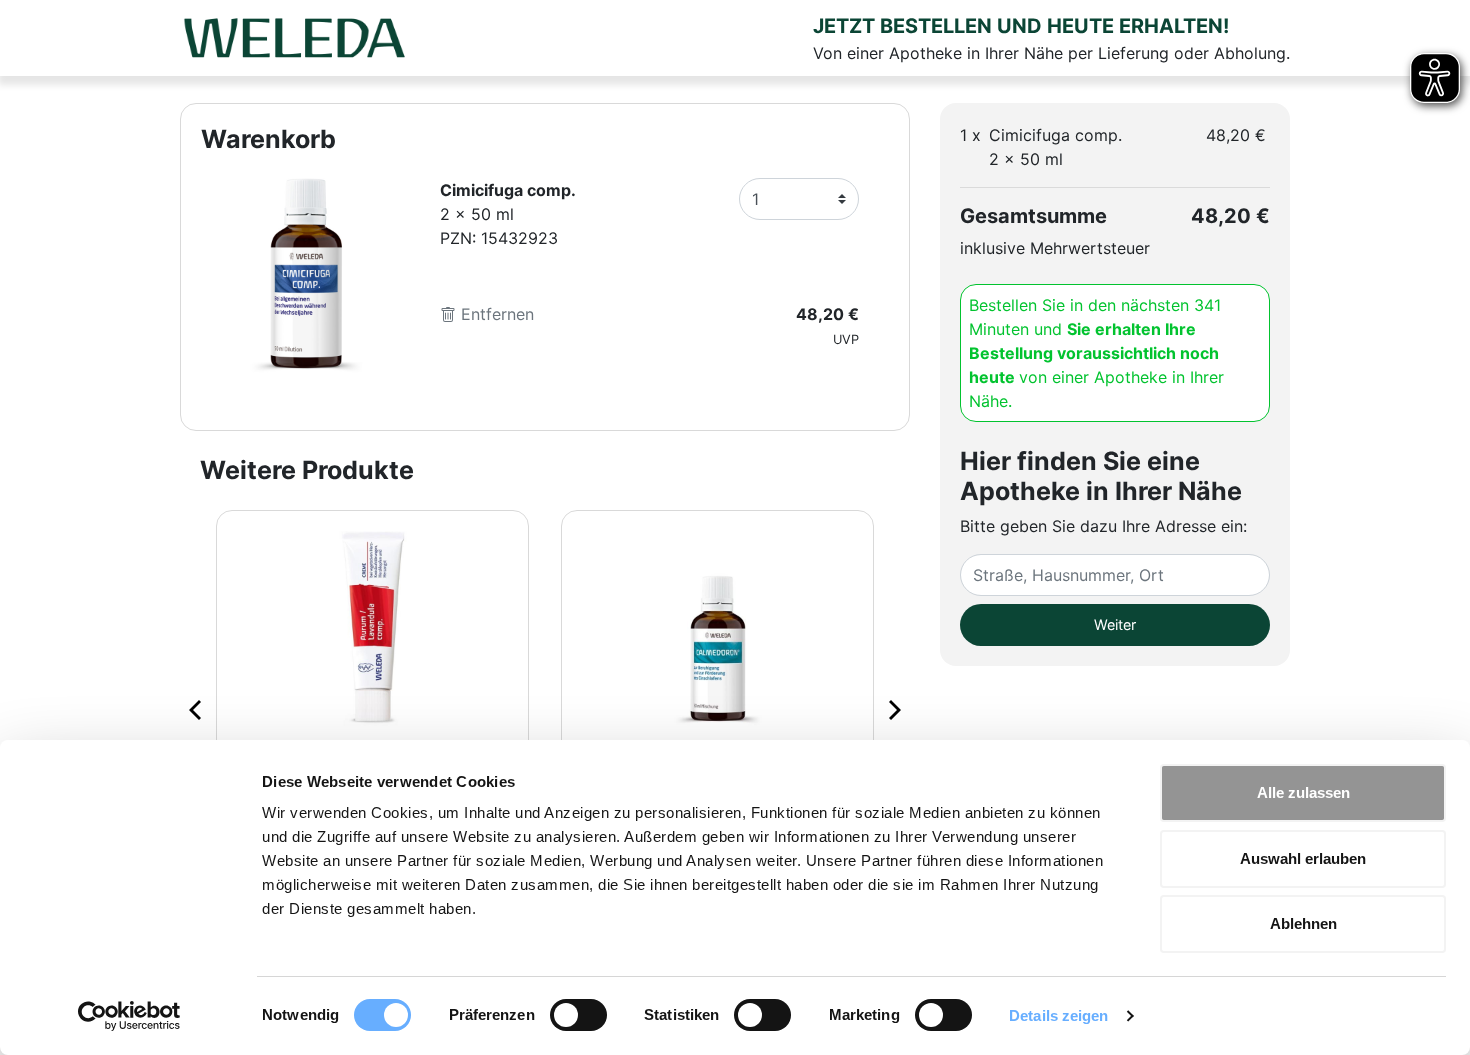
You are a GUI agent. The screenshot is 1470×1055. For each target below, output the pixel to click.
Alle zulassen (1303, 792)
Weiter (1115, 624)
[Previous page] (197, 709)
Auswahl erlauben (1303, 858)
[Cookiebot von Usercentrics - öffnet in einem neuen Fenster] (129, 1016)
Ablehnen (1303, 923)
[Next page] (893, 709)
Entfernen (495, 314)
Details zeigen (1058, 1015)
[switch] (578, 1015)
